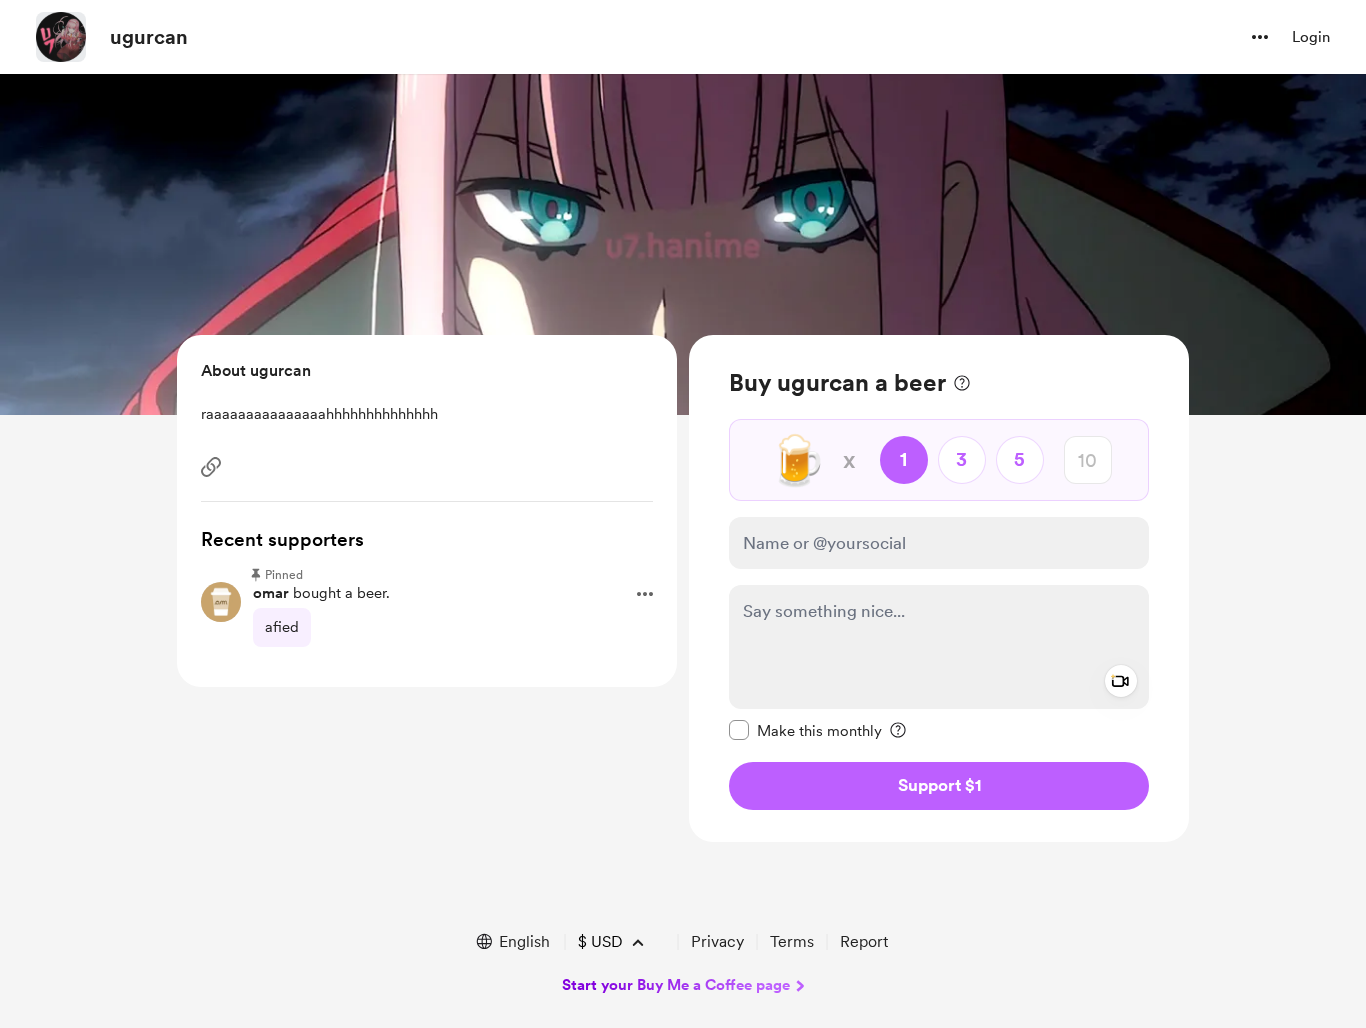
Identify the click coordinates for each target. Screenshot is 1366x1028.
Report (864, 941)
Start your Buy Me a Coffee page (676, 985)
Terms (792, 941)
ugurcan (149, 37)
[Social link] (211, 467)
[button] (1260, 37)
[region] (939, 588)
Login (1311, 37)
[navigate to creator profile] (61, 37)
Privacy (717, 941)
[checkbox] (805, 730)
